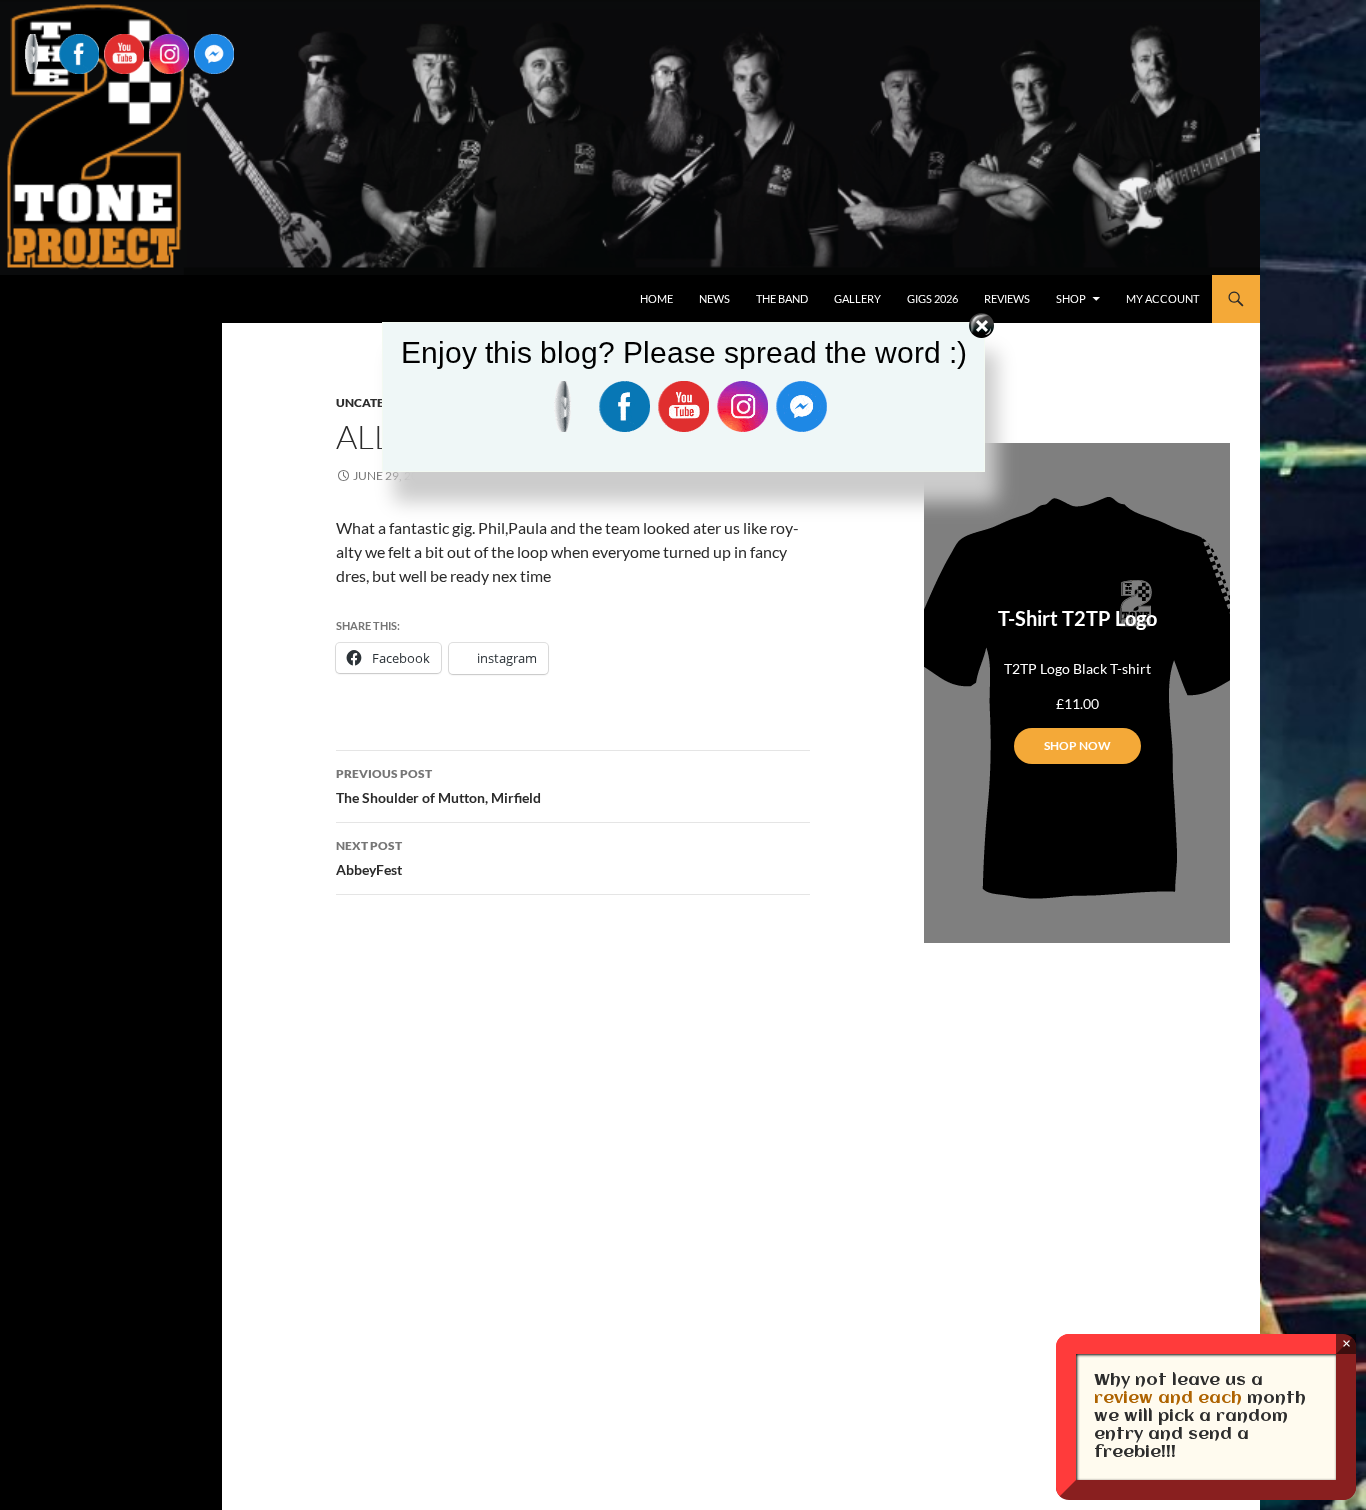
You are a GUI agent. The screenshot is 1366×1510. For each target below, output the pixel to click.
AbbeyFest (369, 858)
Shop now (1077, 745)
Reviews (1007, 298)
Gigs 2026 (932, 298)
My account (1162, 298)
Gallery (857, 298)
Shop (1071, 298)
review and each (1168, 1398)
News (714, 298)
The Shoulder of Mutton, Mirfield (438, 786)
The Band (782, 298)
